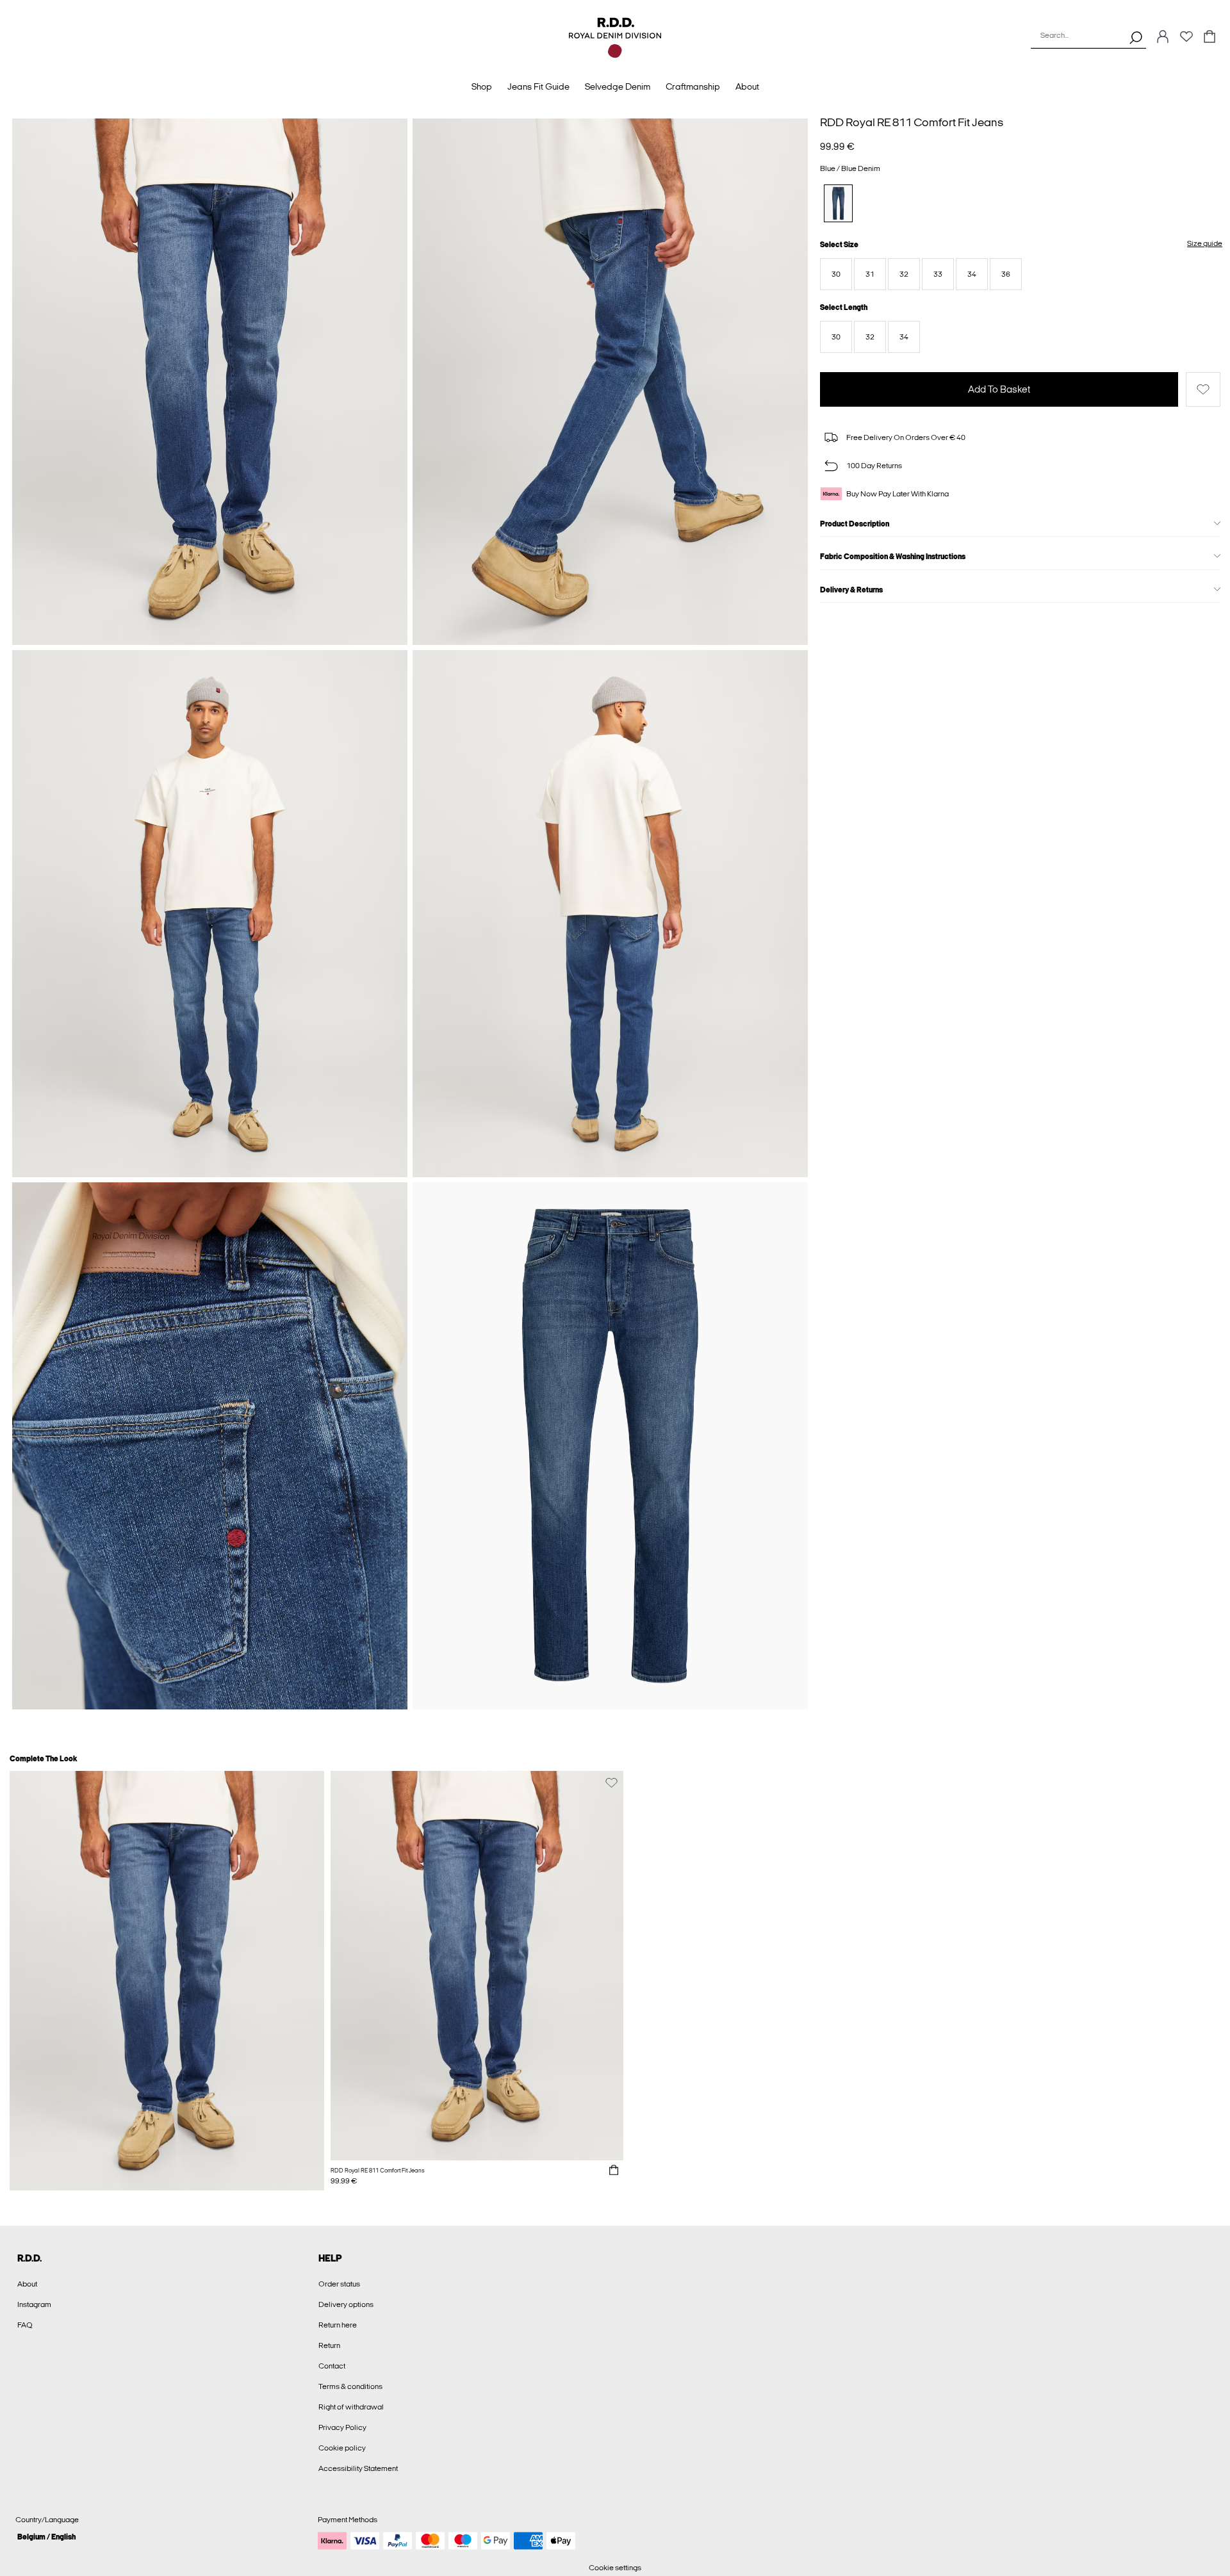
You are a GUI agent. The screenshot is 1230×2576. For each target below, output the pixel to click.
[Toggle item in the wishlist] (1203, 389)
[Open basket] (1209, 37)
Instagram (34, 2304)
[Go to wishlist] (1186, 40)
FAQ (25, 2325)
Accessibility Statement (358, 2468)
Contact (332, 2366)
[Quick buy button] (614, 2171)
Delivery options (346, 2304)
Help (330, 2258)
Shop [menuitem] (482, 87)
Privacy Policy (342, 2427)
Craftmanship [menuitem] (693, 87)
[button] (836, 274)
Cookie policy (342, 2448)
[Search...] (1136, 37)
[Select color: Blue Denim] (838, 203)
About (27, 2284)
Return (329, 2345)
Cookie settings (615, 2568)
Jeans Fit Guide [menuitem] (538, 87)
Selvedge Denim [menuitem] (618, 87)
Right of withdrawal (351, 2407)
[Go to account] (1163, 37)
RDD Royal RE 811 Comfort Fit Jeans (912, 122)
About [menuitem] (747, 87)
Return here (338, 2325)
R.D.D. (29, 2258)
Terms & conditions (350, 2386)
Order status (339, 2284)
